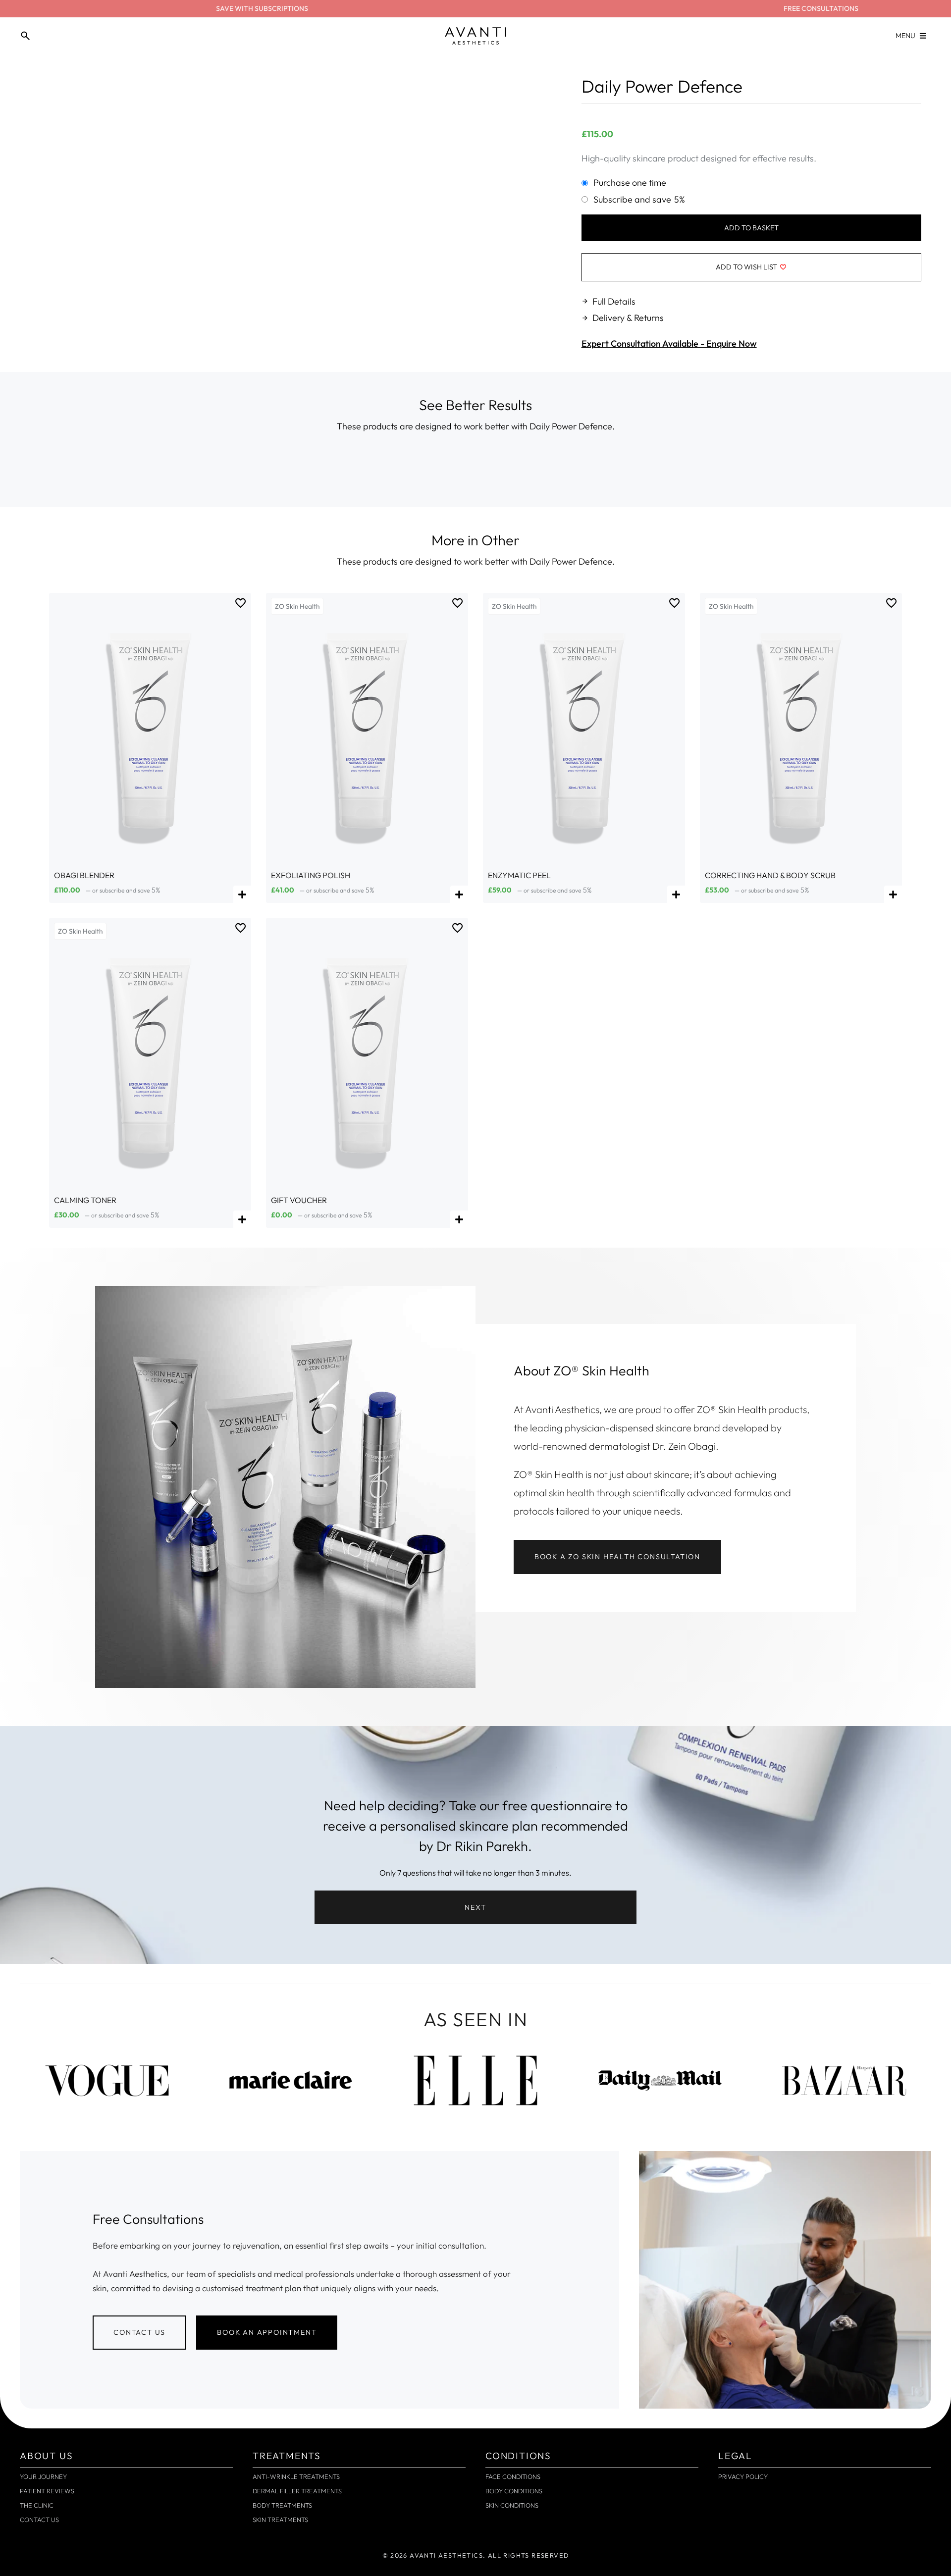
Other (501, 540)
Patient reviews (47, 2491)
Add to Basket (751, 228)
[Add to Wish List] (241, 603)
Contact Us (39, 2520)
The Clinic (37, 2505)
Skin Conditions (512, 2505)
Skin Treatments (280, 2520)
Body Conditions (514, 2491)
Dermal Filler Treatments (297, 2491)
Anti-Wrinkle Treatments (296, 2476)
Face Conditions (513, 2476)
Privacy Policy (743, 2476)
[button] (475, 1907)
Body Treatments (282, 2505)
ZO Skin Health (297, 606)
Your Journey (43, 2476)
